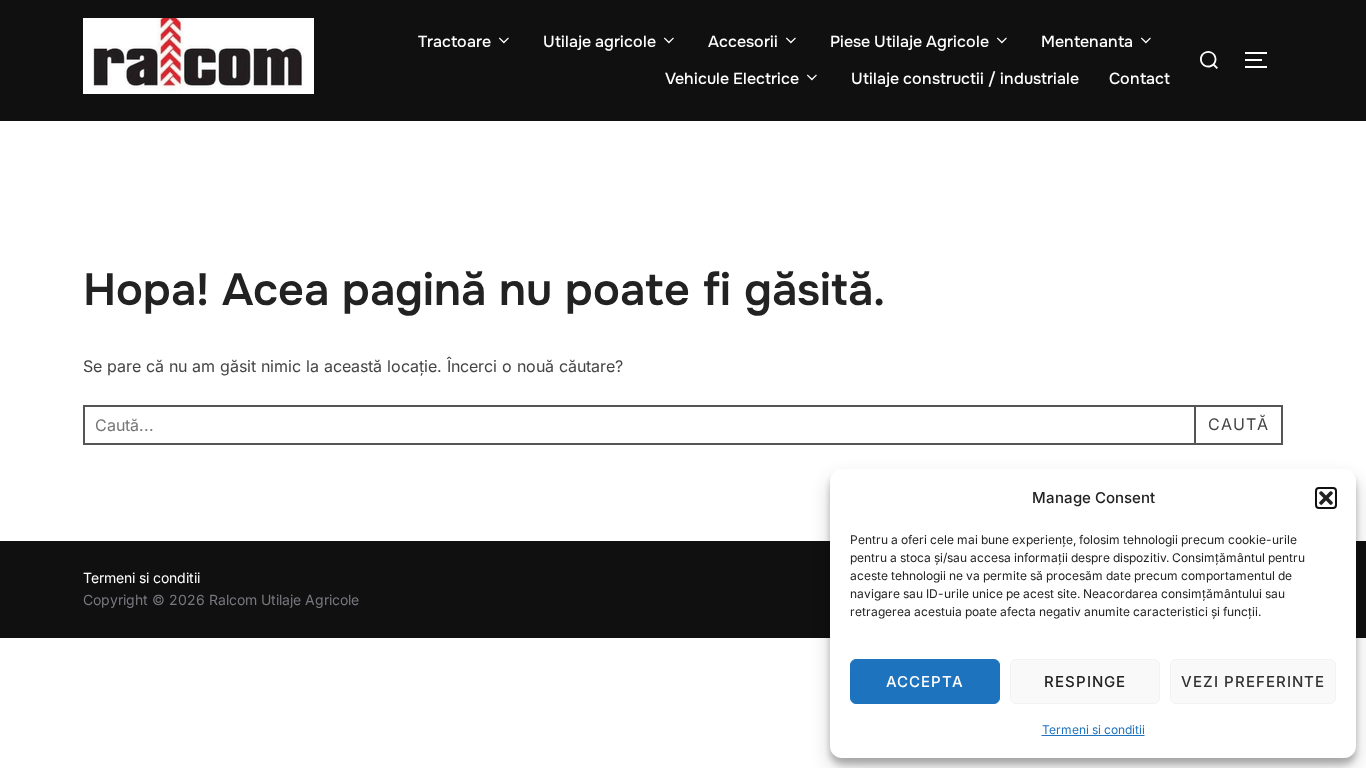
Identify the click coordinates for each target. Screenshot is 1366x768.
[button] (1326, 498)
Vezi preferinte (1253, 681)
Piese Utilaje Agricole (909, 41)
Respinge (1085, 681)
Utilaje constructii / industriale (965, 78)
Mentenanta (1087, 41)
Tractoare (454, 41)
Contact (1139, 78)
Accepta (925, 681)
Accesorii (743, 41)
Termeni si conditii (1093, 729)
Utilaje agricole (599, 41)
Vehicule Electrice (732, 78)
